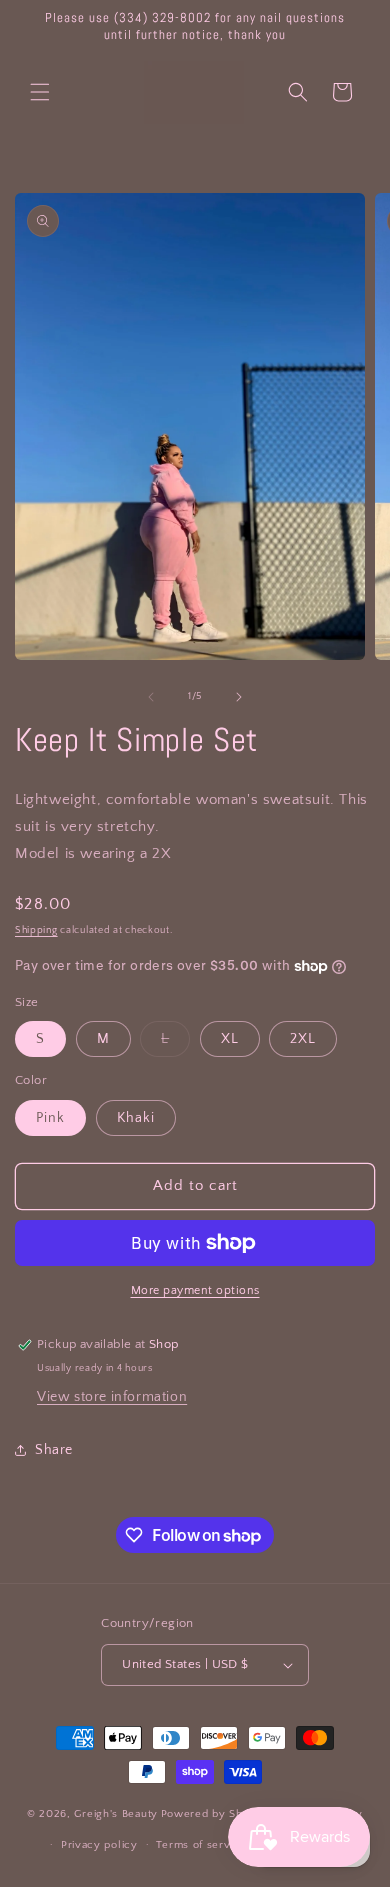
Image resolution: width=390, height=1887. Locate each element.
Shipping (36, 930)
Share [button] (54, 1450)
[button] (40, 92)
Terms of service (201, 1845)
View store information (112, 1397)
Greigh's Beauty (116, 1814)
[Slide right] (239, 697)
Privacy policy (99, 1845)
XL (230, 1039)
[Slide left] (151, 697)
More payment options (195, 1290)
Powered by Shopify (215, 1814)
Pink (50, 1118)
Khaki (136, 1118)
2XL (303, 1039)
